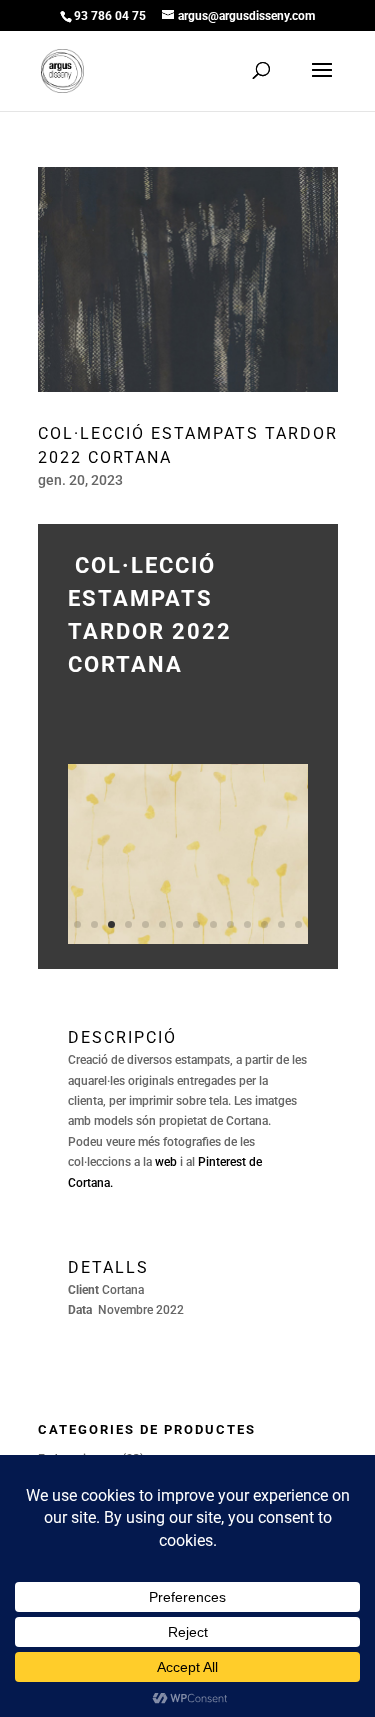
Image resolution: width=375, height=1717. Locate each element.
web (166, 1162)
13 (281, 924)
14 (298, 924)
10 (230, 924)
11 (247, 924)
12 (264, 924)
